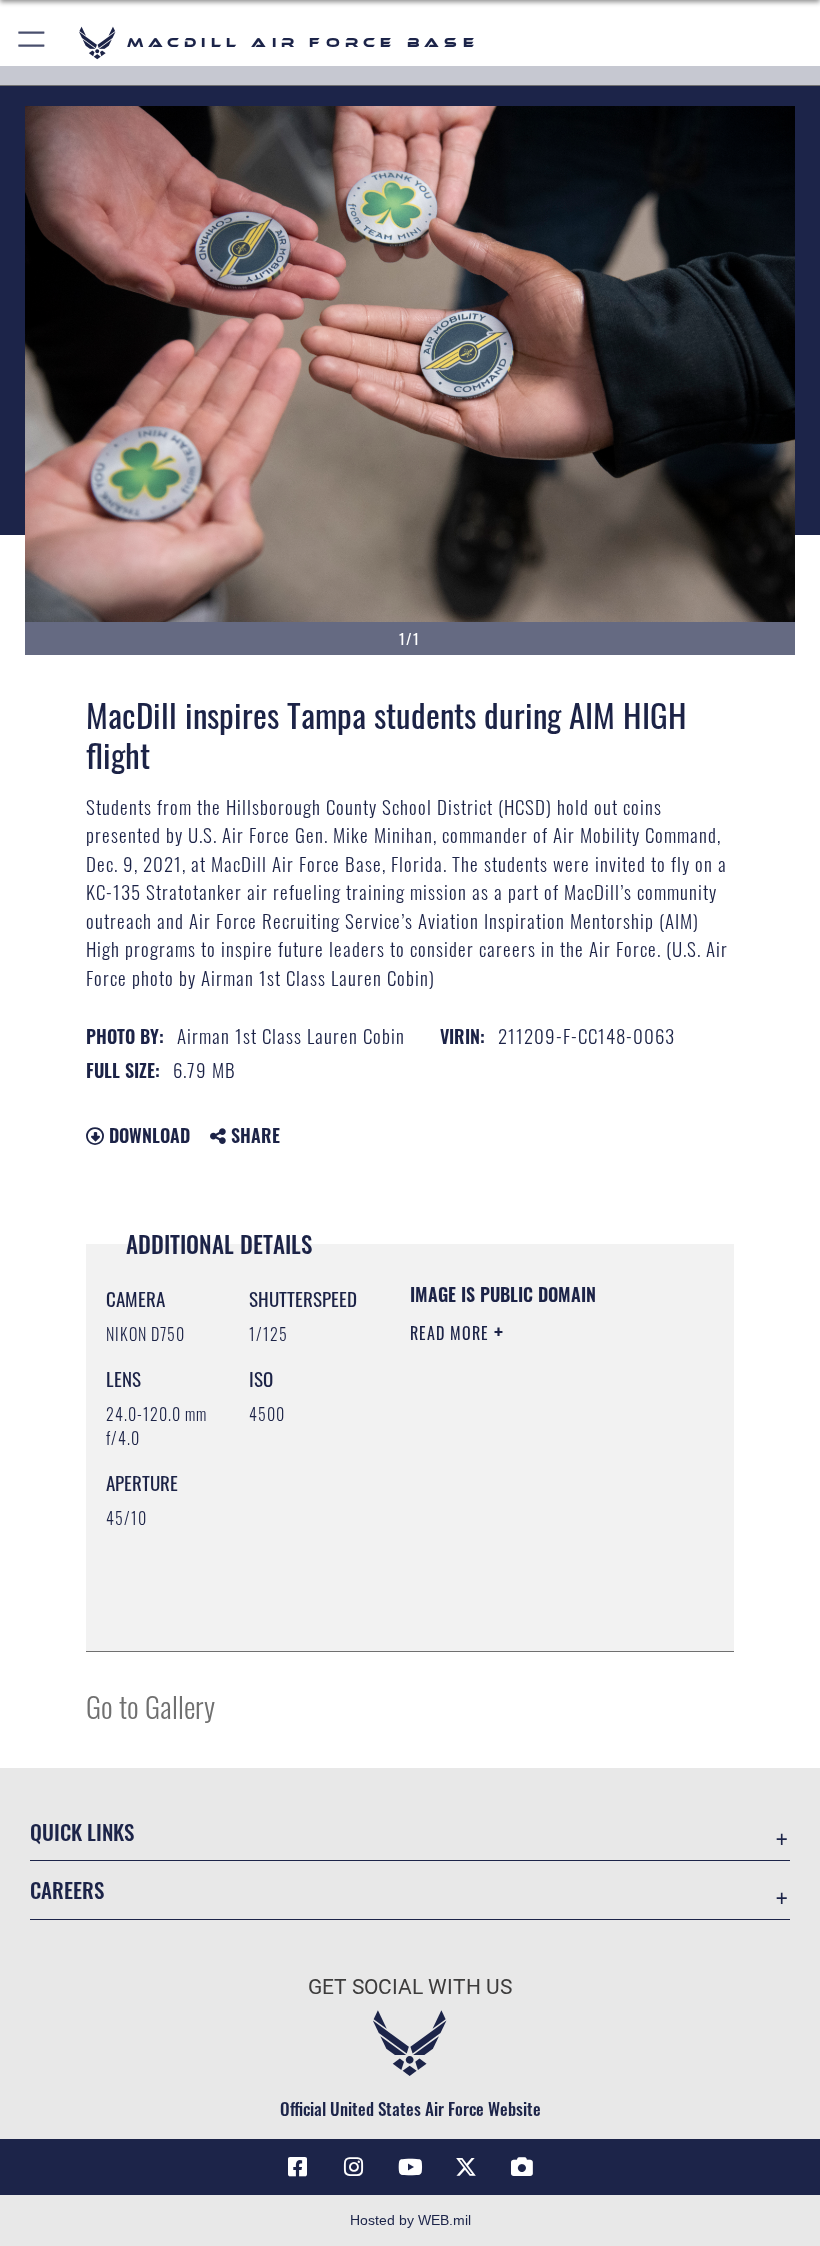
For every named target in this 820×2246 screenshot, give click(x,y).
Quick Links (82, 1831)
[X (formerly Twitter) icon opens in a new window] (466, 2167)
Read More (452, 1333)
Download (147, 1135)
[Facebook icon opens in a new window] (298, 2167)
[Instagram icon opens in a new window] (354, 2167)
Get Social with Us (410, 1987)
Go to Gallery (150, 1705)
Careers (67, 1889)
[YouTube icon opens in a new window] (410, 2167)
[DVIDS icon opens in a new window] (522, 2167)
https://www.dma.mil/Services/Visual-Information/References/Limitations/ (531, 1586)
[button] (32, 42)
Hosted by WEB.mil (410, 2220)
